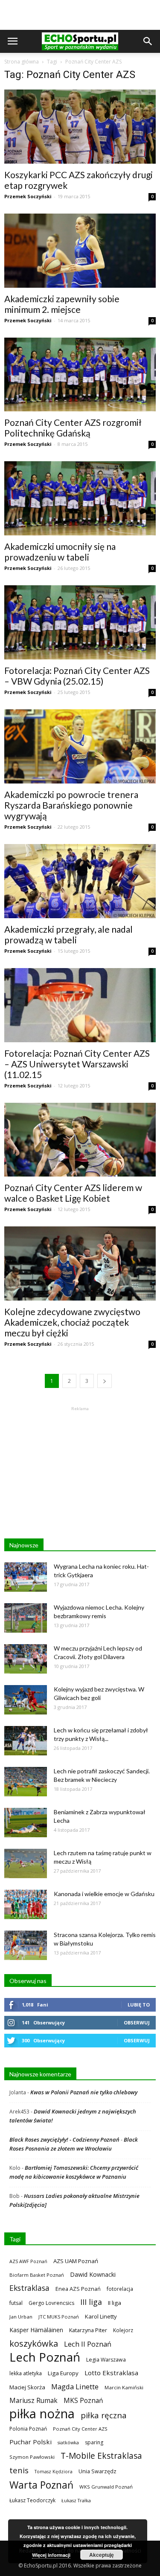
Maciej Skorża (27, 2387)
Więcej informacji (51, 2555)
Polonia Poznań (28, 2429)
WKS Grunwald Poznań (106, 2487)
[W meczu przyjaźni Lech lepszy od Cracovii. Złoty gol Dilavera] (26, 1659)
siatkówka (68, 2442)
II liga (115, 2303)
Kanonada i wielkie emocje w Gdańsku (104, 1894)
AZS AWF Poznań (28, 2261)
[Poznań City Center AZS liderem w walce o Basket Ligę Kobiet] (80, 1140)
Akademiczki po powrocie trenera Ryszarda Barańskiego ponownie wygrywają (71, 805)
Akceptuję (102, 2555)
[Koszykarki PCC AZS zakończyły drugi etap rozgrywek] (80, 127)
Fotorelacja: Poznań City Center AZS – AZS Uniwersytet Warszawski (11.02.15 (77, 1064)
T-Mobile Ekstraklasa (101, 2456)
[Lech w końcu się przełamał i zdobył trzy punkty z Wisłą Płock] (26, 1741)
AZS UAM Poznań (76, 2261)
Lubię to (139, 2005)
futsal (16, 2303)
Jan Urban (21, 2317)
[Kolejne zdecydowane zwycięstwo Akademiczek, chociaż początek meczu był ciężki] (80, 1263)
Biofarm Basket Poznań (37, 2275)
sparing (94, 2442)
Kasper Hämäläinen (36, 2330)
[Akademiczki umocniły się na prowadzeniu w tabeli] (80, 498)
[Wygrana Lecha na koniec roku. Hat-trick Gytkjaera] (26, 1577)
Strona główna (22, 62)
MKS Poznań (83, 2401)
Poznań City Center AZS (80, 2429)
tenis (19, 2470)
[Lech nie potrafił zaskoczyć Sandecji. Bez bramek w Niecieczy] (26, 1782)
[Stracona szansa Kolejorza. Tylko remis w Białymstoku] (26, 1945)
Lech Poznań (45, 2357)
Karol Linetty (101, 2316)
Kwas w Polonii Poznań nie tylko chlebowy (84, 2092)
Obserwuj (137, 2022)
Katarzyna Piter (88, 2330)
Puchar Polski (31, 2442)
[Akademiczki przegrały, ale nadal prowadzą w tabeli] (80, 881)
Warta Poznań (41, 2485)
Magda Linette (75, 2387)
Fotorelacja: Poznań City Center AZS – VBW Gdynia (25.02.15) (77, 676)
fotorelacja (120, 2289)
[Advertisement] (80, 15)
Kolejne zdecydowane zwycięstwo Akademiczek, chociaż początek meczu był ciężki (72, 1322)
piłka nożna (42, 2414)
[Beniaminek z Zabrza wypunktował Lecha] (26, 1823)
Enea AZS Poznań (78, 2289)
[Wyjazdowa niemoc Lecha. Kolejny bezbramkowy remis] (26, 1618)
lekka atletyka (26, 2373)
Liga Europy (63, 2373)
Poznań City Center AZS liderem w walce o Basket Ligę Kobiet (73, 1193)
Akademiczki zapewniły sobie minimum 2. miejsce (62, 304)
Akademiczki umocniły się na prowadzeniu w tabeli (60, 552)
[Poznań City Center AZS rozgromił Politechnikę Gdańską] (80, 375)
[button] (148, 41)
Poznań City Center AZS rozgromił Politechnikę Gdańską (73, 428)
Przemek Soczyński (28, 196)
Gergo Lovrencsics (51, 2303)
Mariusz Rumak (33, 2401)
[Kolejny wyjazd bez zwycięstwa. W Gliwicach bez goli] (26, 1700)
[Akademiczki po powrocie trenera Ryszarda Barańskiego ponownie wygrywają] (80, 746)
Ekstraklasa (29, 2288)
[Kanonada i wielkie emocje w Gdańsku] (26, 1904)
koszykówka (34, 2343)
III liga (91, 2302)
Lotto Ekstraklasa (111, 2373)
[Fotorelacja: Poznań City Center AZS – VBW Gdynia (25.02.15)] (80, 622)
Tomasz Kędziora (54, 2472)
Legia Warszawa (106, 2360)
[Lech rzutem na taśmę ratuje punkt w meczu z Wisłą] (26, 1863)
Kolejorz (123, 2330)
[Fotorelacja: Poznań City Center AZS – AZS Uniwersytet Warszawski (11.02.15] (80, 1005)
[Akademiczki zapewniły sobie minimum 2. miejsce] (80, 251)
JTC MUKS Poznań (59, 2317)
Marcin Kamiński (124, 2387)
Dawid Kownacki (93, 2274)
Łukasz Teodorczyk (32, 2500)
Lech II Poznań (88, 2344)
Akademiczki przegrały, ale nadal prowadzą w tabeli (68, 934)
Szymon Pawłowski (32, 2457)
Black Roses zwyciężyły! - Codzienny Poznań (64, 2139)
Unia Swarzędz (97, 2471)
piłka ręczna (104, 2415)
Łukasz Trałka (76, 2500)
